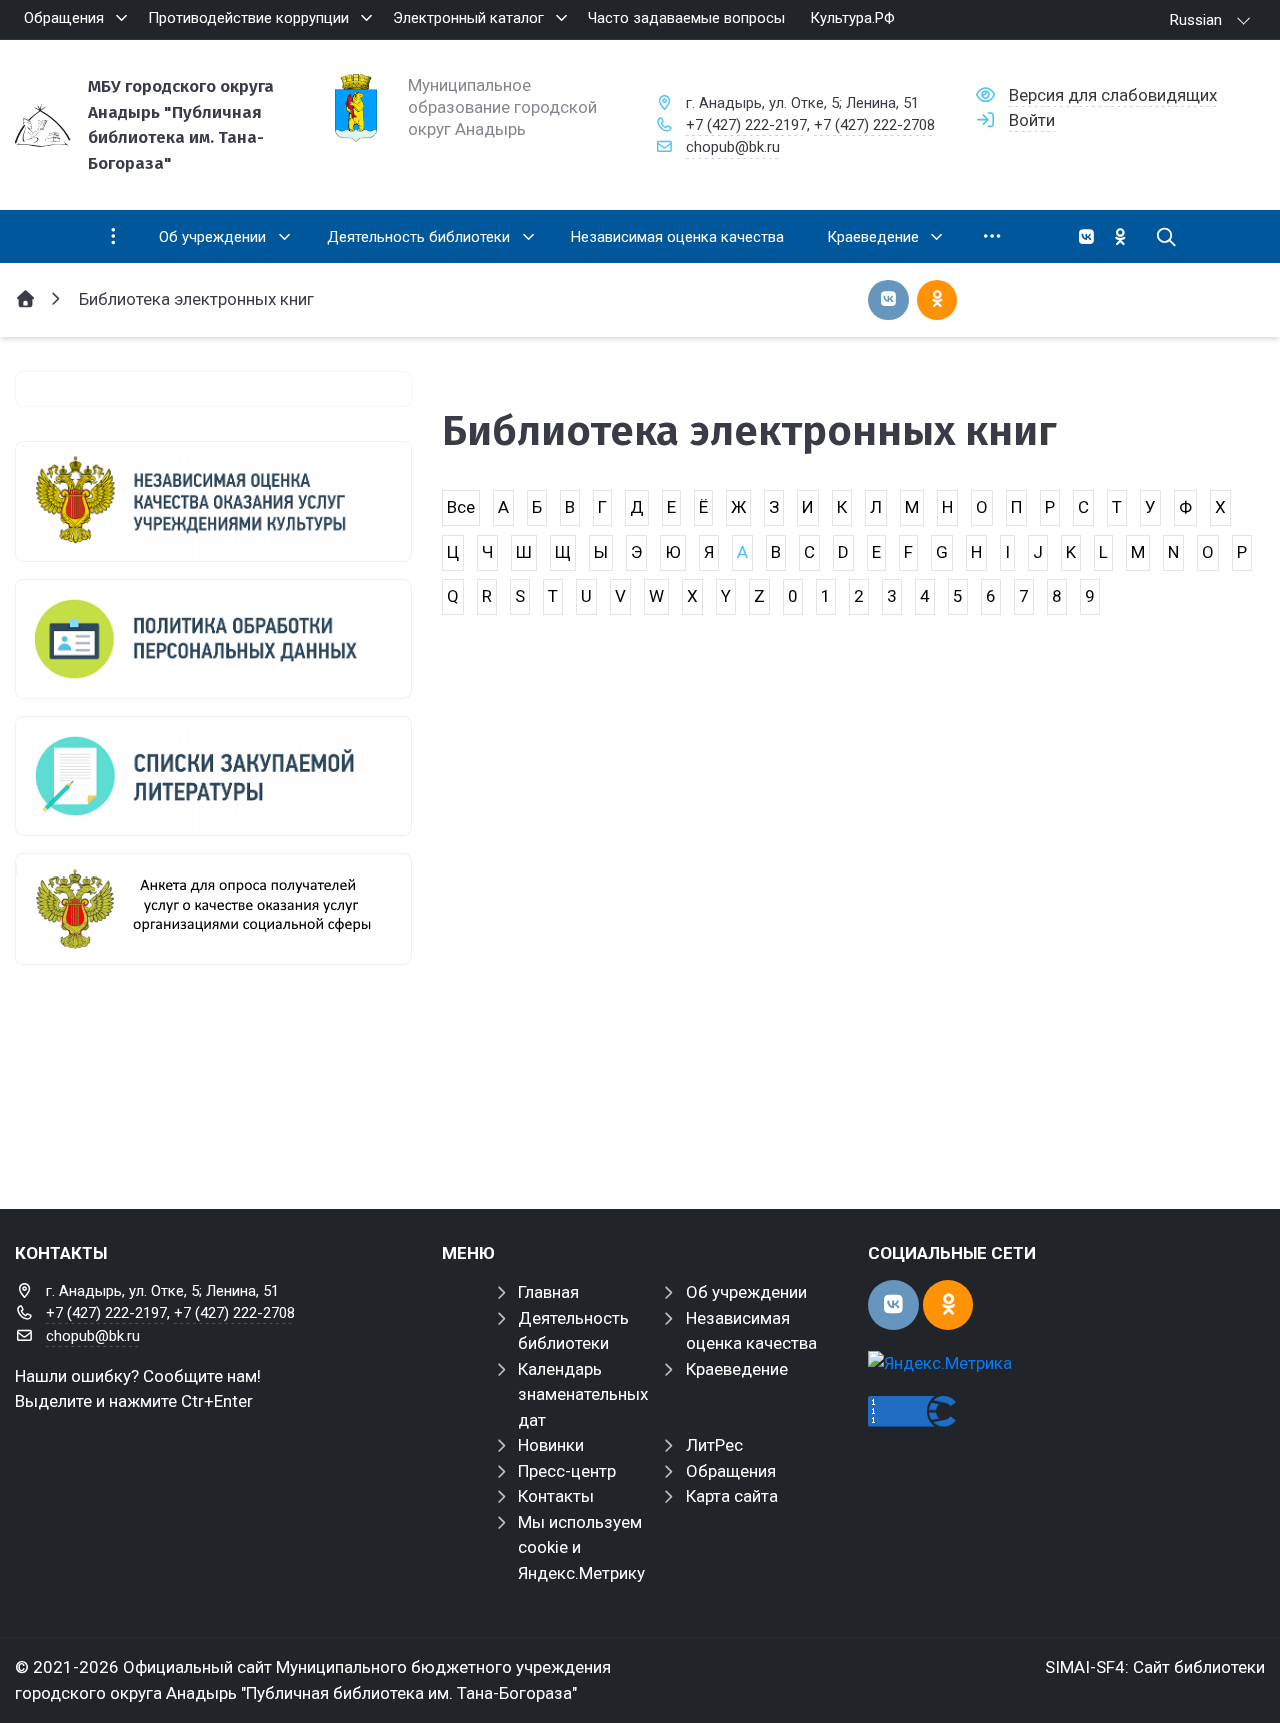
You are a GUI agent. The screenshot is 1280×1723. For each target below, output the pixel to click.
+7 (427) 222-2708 (874, 125)
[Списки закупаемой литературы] (213, 776)
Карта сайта (732, 1496)
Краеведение (737, 1369)
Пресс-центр (567, 1471)
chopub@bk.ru (733, 147)
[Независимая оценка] (213, 501)
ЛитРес (714, 1445)
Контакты (556, 1496)
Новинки (551, 1445)
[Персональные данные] (213, 639)
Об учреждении (746, 1292)
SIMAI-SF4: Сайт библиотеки (1155, 1667)
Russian (1196, 20)
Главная (548, 1292)
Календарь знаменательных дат (583, 1394)
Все (461, 507)
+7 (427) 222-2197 (746, 125)
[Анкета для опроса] (213, 909)
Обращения (731, 1471)
